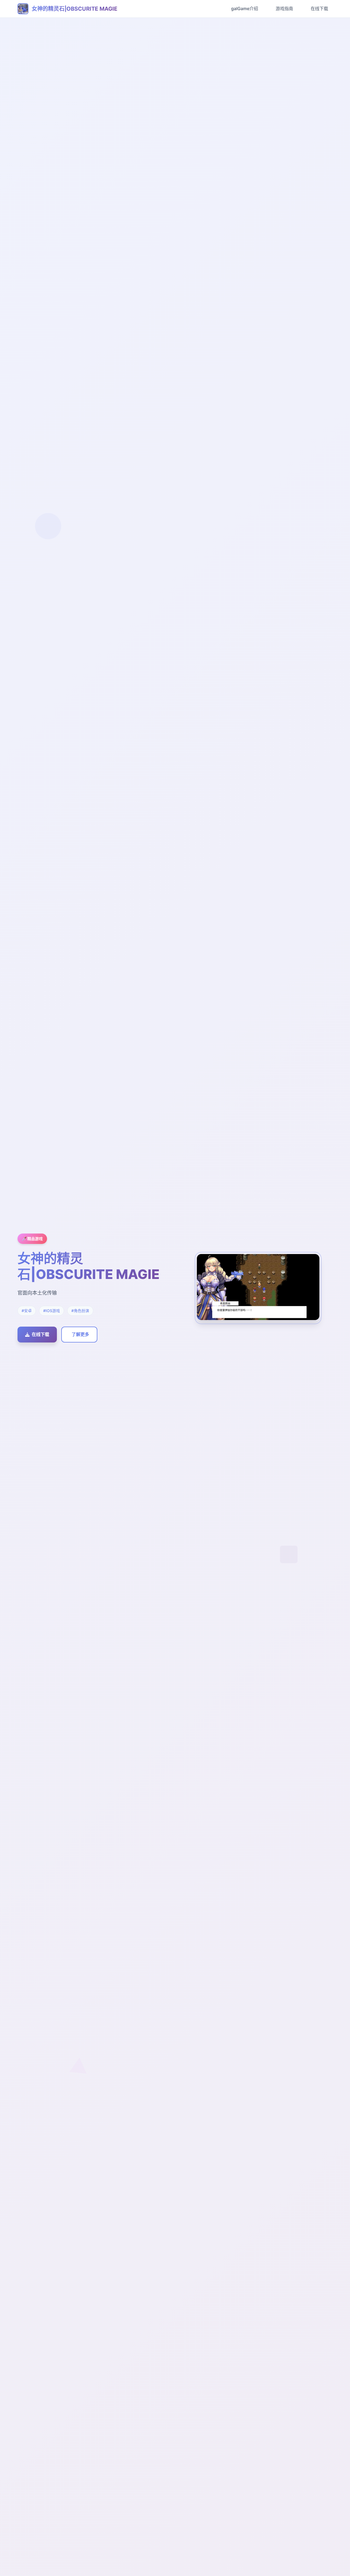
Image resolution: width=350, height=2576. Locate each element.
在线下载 (319, 8)
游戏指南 (284, 8)
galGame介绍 (245, 8)
